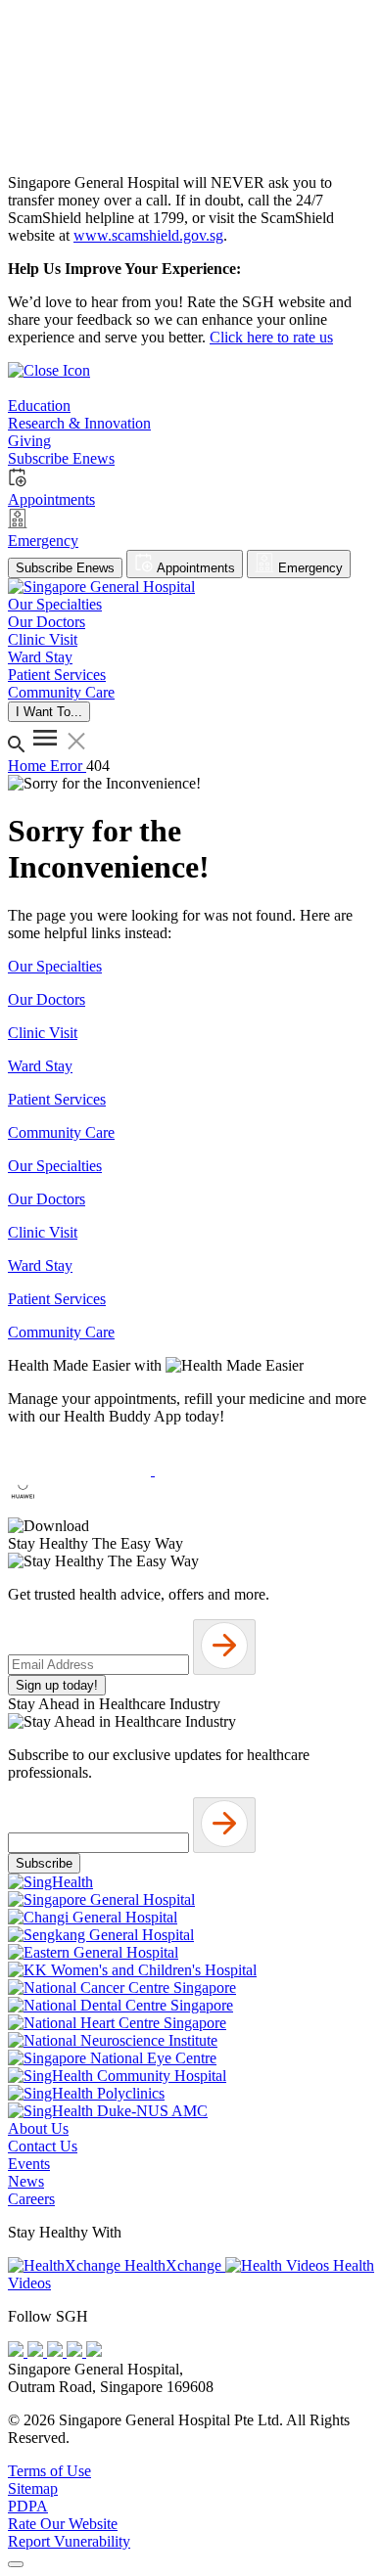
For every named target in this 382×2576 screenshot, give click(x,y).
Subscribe (44, 1863)
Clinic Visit (43, 1033)
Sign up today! (57, 1685)
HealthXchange (173, 2265)
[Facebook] (18, 2351)
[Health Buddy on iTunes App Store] (81, 1470)
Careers (31, 2199)
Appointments (194, 568)
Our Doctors (47, 999)
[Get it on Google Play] (226, 1470)
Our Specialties (55, 966)
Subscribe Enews (65, 568)
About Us (38, 2128)
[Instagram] (57, 2351)
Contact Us (43, 2146)
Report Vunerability (69, 2541)
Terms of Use (49, 2471)
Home (29, 766)
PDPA (28, 2506)
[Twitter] (76, 2351)
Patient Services (57, 1099)
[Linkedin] (94, 2351)
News (26, 2181)
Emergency (309, 568)
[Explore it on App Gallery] (79, 1508)
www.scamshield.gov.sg (148, 235)
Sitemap (33, 2488)
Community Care (61, 1132)
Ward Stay (40, 1066)
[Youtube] (37, 2351)
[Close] (16, 2564)
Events (29, 2164)
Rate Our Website (63, 2524)
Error (68, 766)
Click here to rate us (271, 337)
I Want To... (49, 712)
